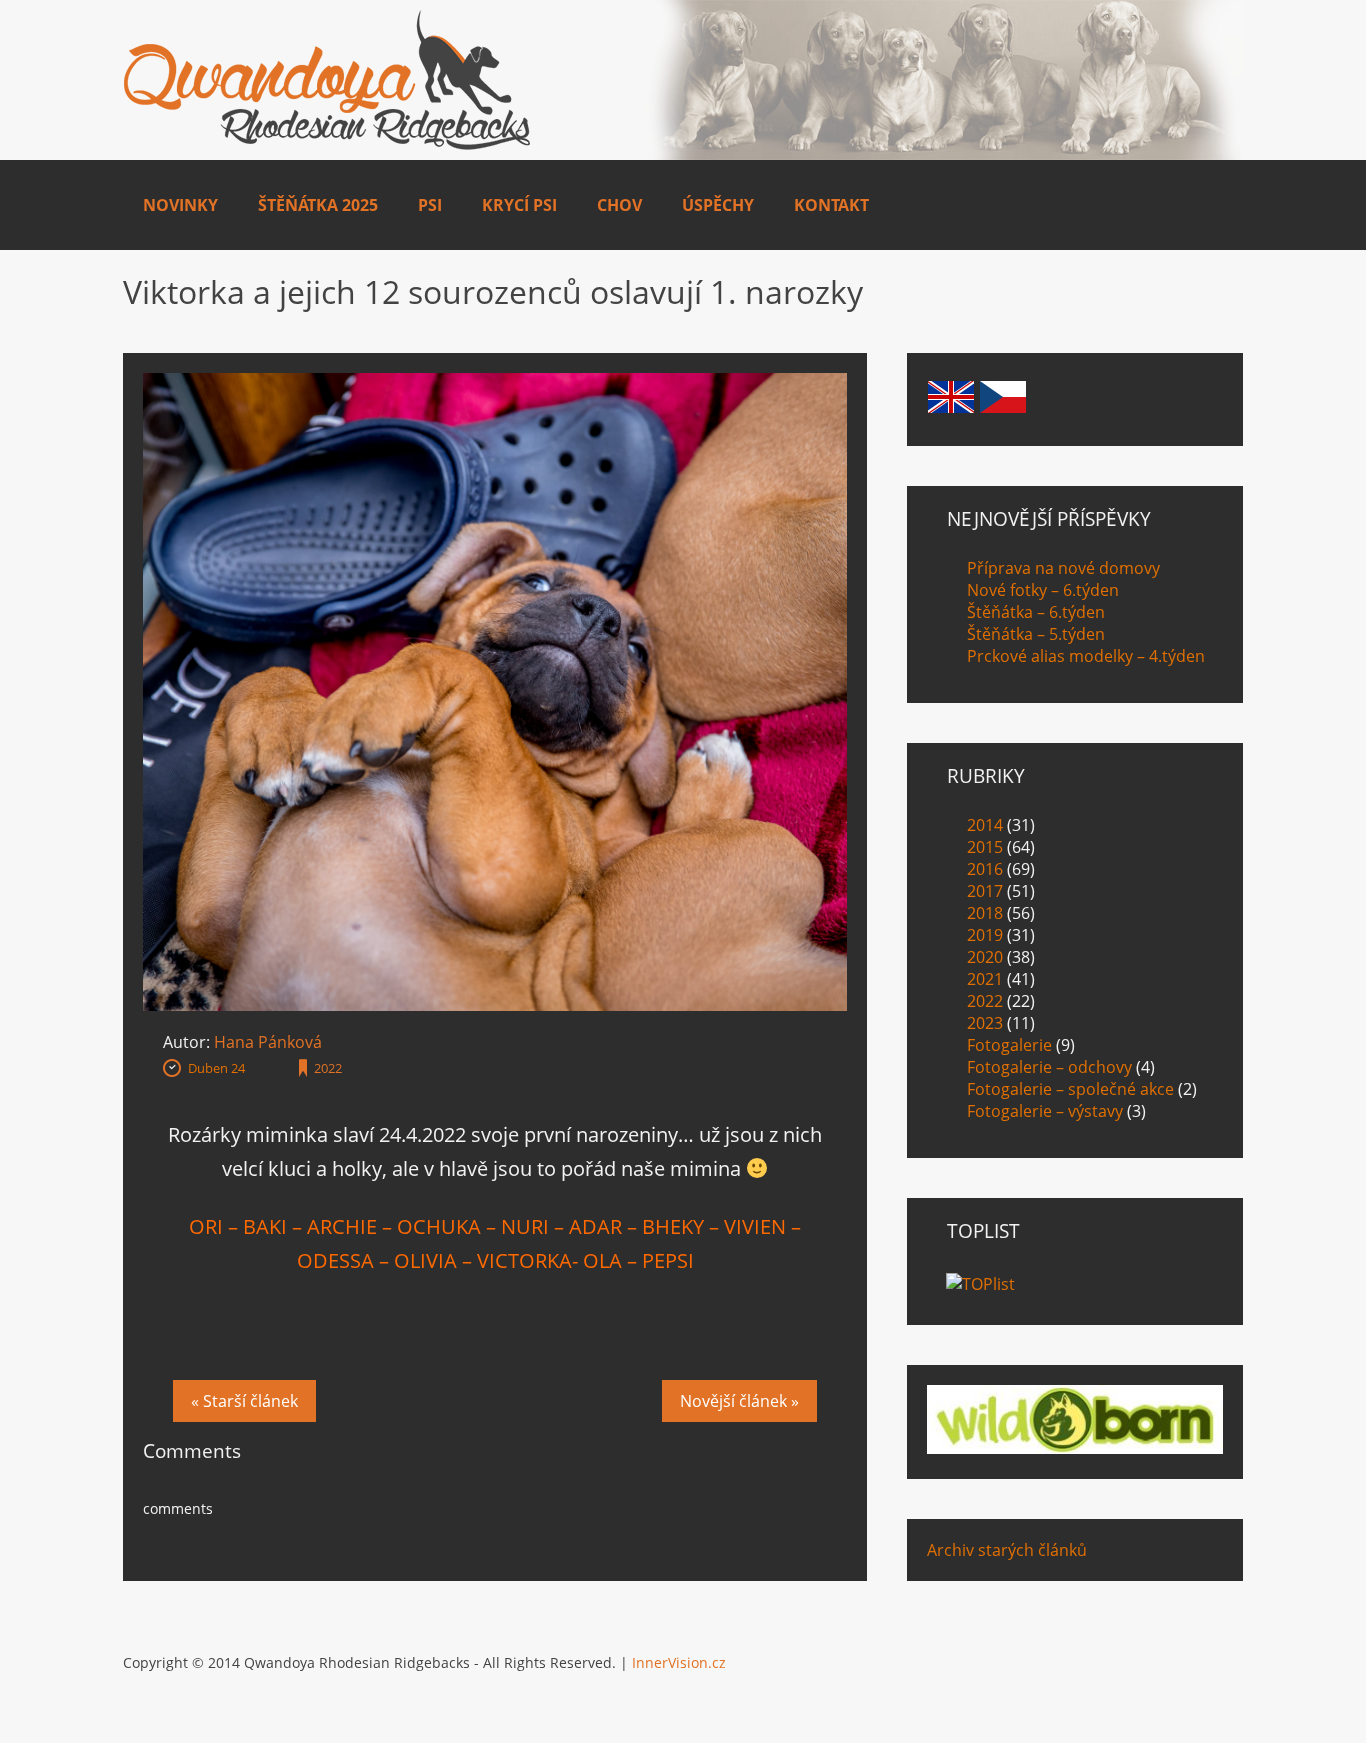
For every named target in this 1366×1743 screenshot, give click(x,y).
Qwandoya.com (327, 80)
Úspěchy (718, 205)
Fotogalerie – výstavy (1045, 1111)
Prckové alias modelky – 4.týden (1086, 656)
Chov (619, 205)
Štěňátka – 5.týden (1036, 634)
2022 (328, 1068)
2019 (985, 935)
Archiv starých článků (1007, 1550)
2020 (985, 957)
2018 (985, 913)
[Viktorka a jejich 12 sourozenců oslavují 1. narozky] (495, 384)
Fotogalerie (1009, 1045)
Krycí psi (519, 205)
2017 (985, 891)
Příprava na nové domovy (1063, 568)
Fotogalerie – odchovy (1049, 1067)
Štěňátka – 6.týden (1036, 612)
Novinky (180, 205)
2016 (985, 869)
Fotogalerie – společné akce (1070, 1089)
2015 (985, 847)
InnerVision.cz (679, 1662)
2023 (985, 1023)
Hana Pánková (268, 1042)
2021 (985, 979)
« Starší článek (244, 1401)
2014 (985, 825)
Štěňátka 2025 (318, 205)
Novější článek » (739, 1401)
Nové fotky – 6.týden (1043, 590)
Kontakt (831, 205)
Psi (430, 205)
